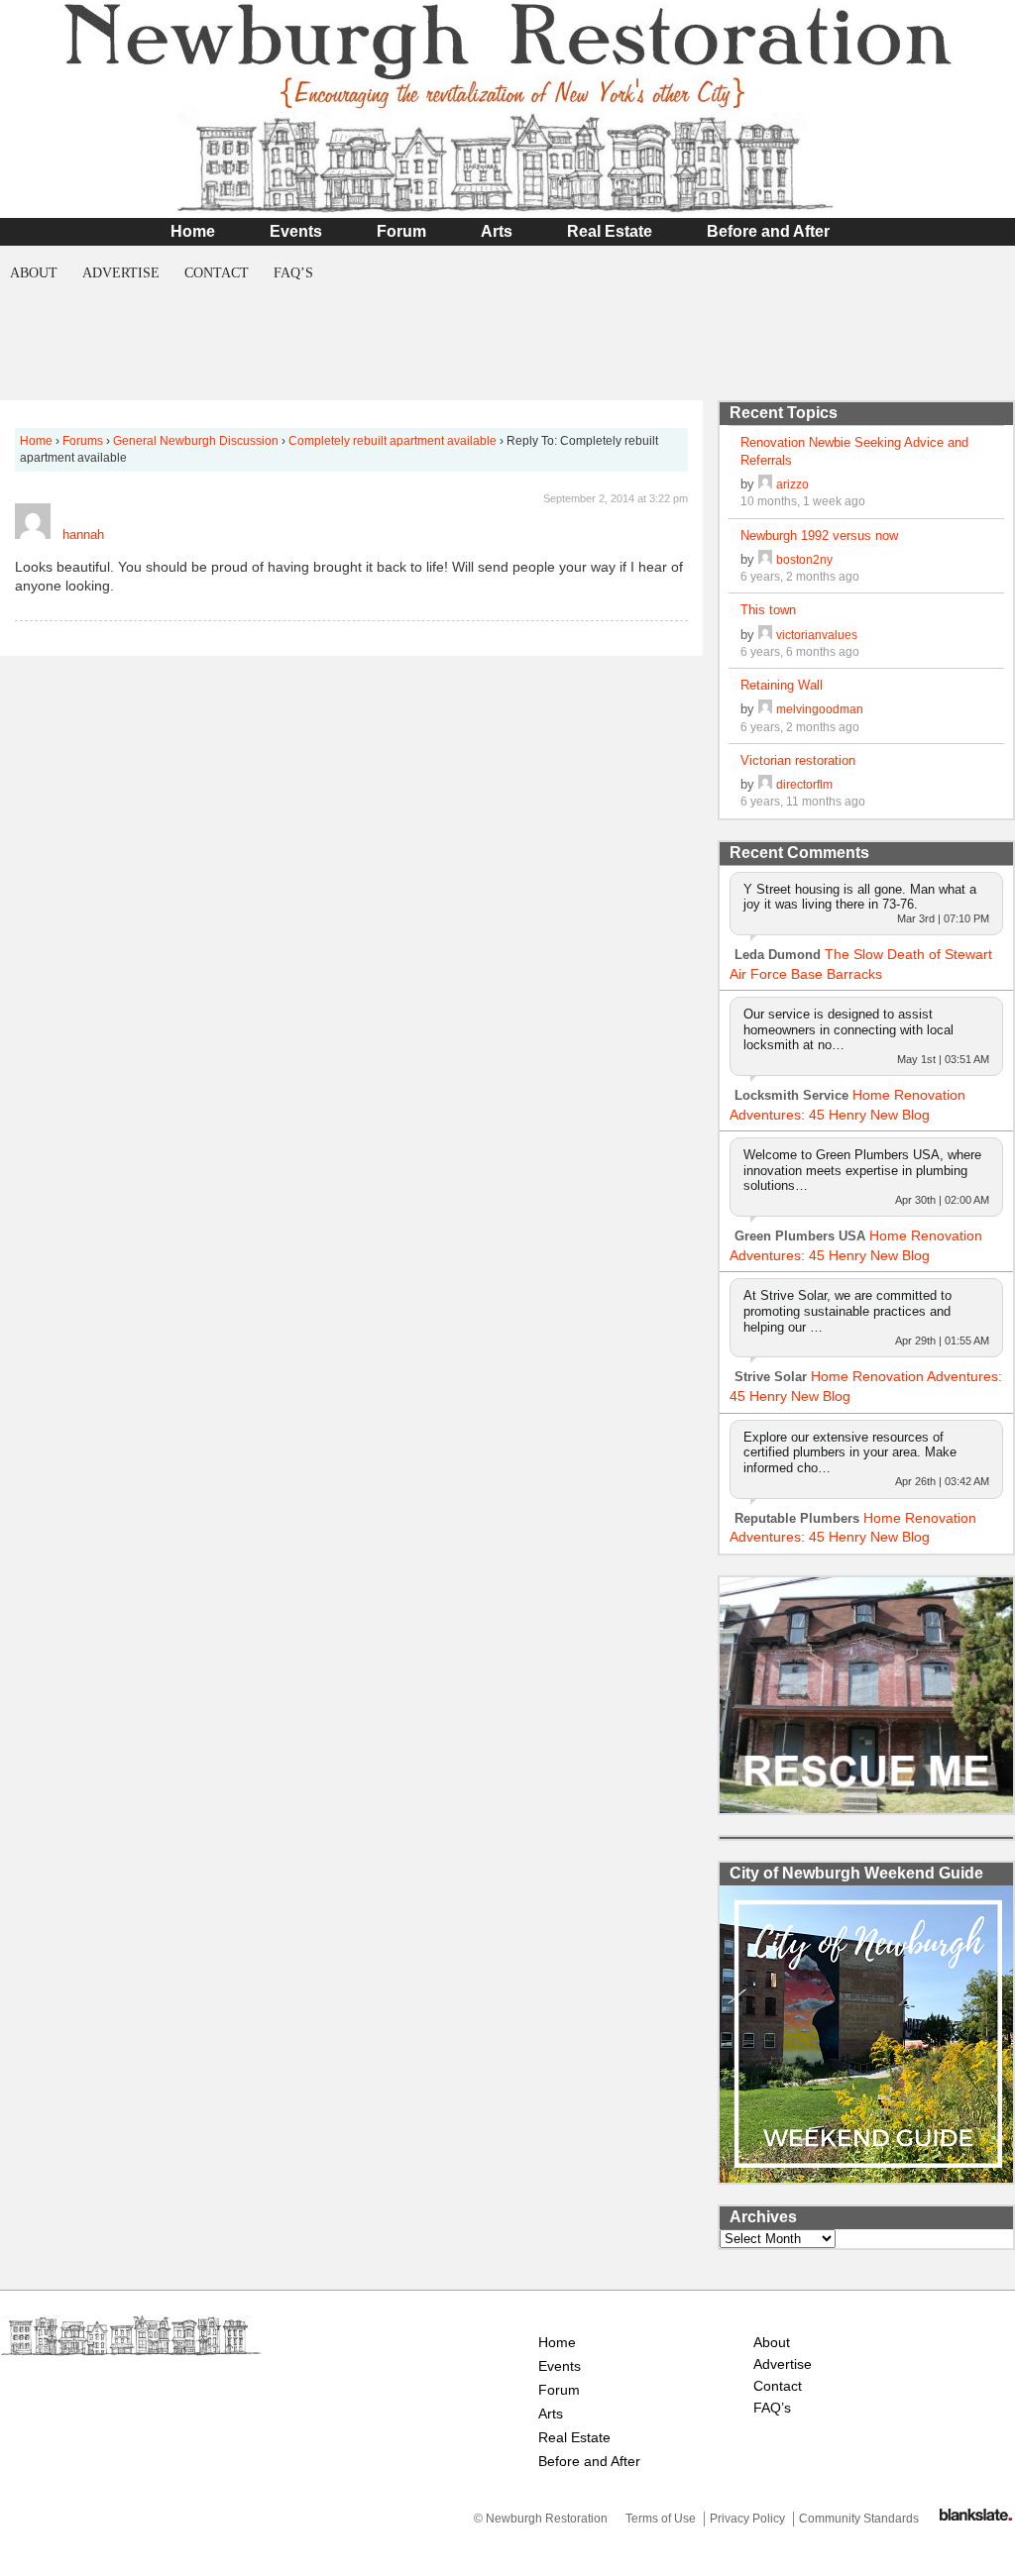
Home (193, 231)
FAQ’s (293, 273)
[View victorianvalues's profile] (765, 635)
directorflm (804, 784)
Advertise (121, 273)
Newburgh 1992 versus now (819, 536)
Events (296, 231)
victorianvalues (817, 635)
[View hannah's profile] (33, 535)
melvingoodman (820, 709)
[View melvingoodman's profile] (765, 709)
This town (768, 610)
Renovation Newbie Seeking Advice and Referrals (854, 451)
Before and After (768, 231)
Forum (401, 231)
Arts (497, 231)
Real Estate (610, 231)
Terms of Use (661, 2519)
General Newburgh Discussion (196, 441)
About (34, 273)
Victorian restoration (798, 760)
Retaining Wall (782, 685)
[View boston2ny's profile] (765, 559)
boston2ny (804, 559)
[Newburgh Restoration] (507, 203)
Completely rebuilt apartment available (393, 441)
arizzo (792, 484)
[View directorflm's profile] (765, 784)
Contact (217, 273)
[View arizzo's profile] (765, 484)
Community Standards (859, 2519)
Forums (83, 441)
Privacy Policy (747, 2519)
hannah (83, 535)
